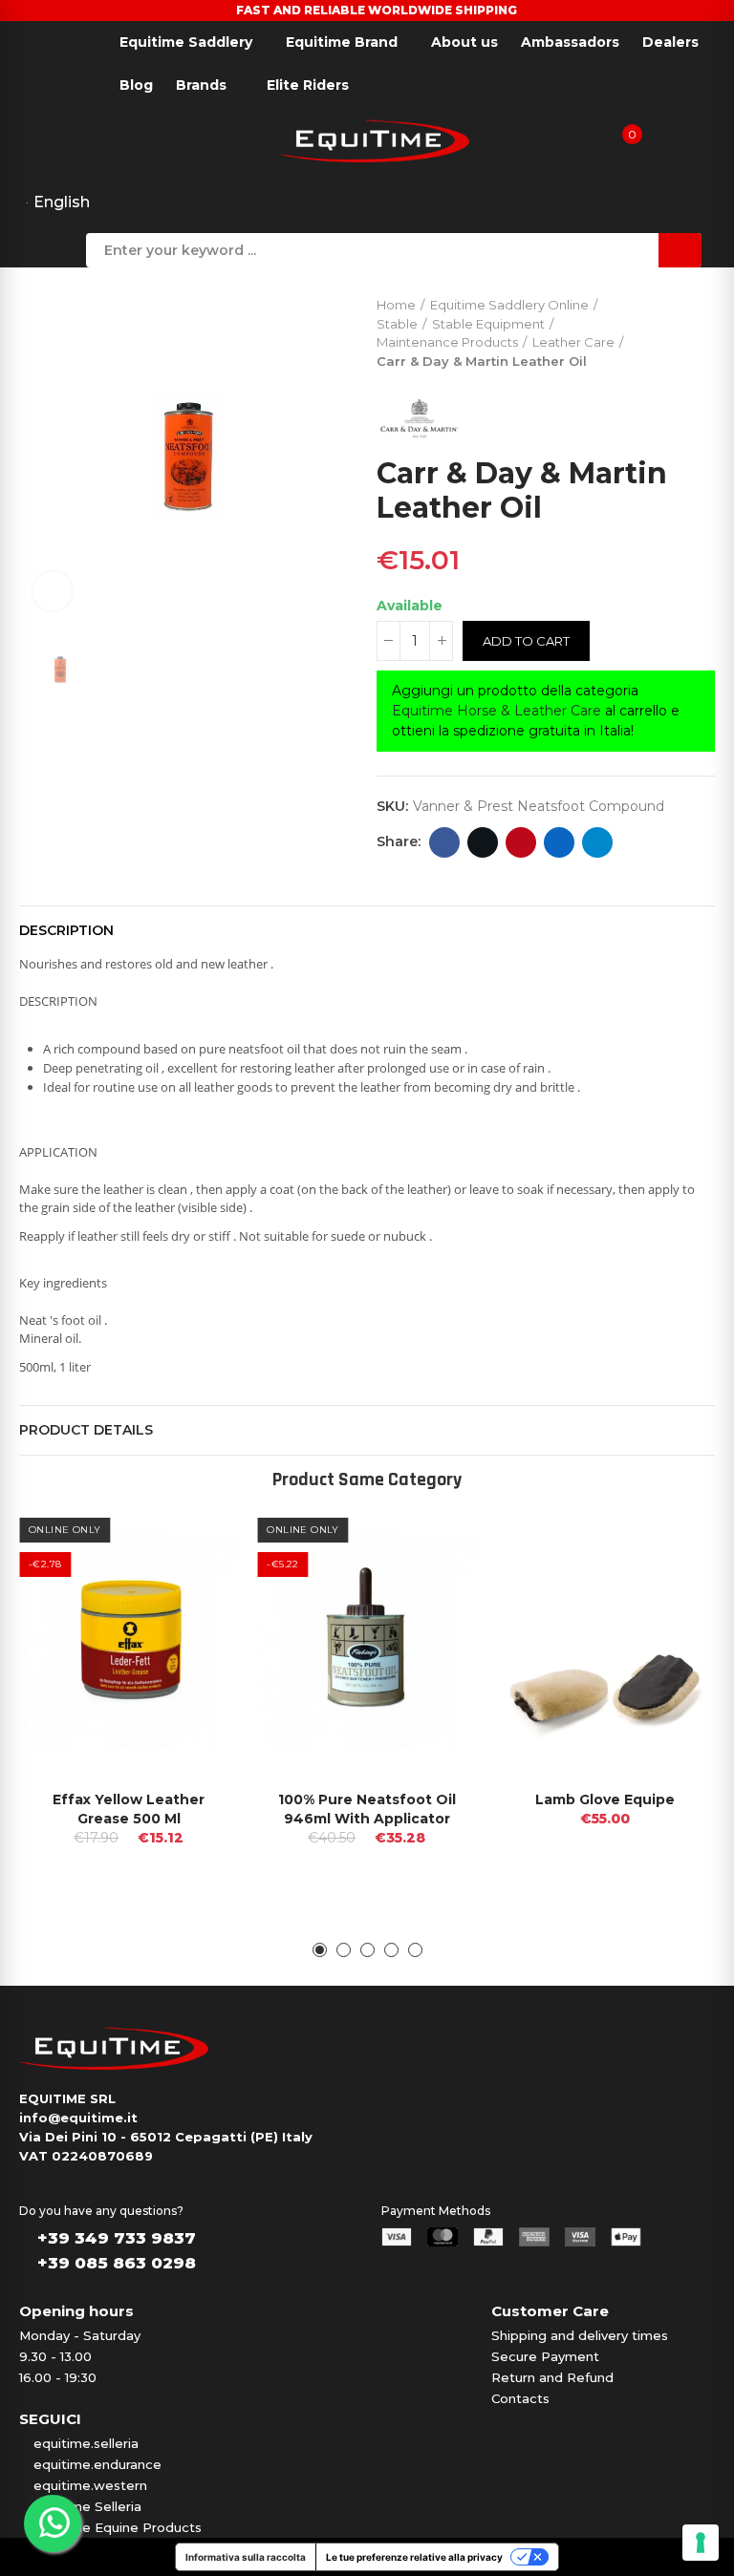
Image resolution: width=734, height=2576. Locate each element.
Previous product (653, 329)
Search (680, 250)
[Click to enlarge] (53, 591)
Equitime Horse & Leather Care (497, 711)
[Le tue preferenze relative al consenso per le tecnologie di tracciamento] (701, 2543)
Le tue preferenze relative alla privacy (414, 2557)
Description (66, 930)
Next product (701, 329)
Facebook (444, 842)
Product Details (86, 1430)
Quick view (190, 1537)
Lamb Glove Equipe (605, 1799)
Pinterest (521, 842)
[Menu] (19, 139)
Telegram (597, 842)
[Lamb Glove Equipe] (605, 1639)
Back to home (677, 329)
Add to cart (526, 641)
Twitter (483, 842)
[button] (320, 1950)
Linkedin (559, 842)
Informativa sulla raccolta (246, 2557)
